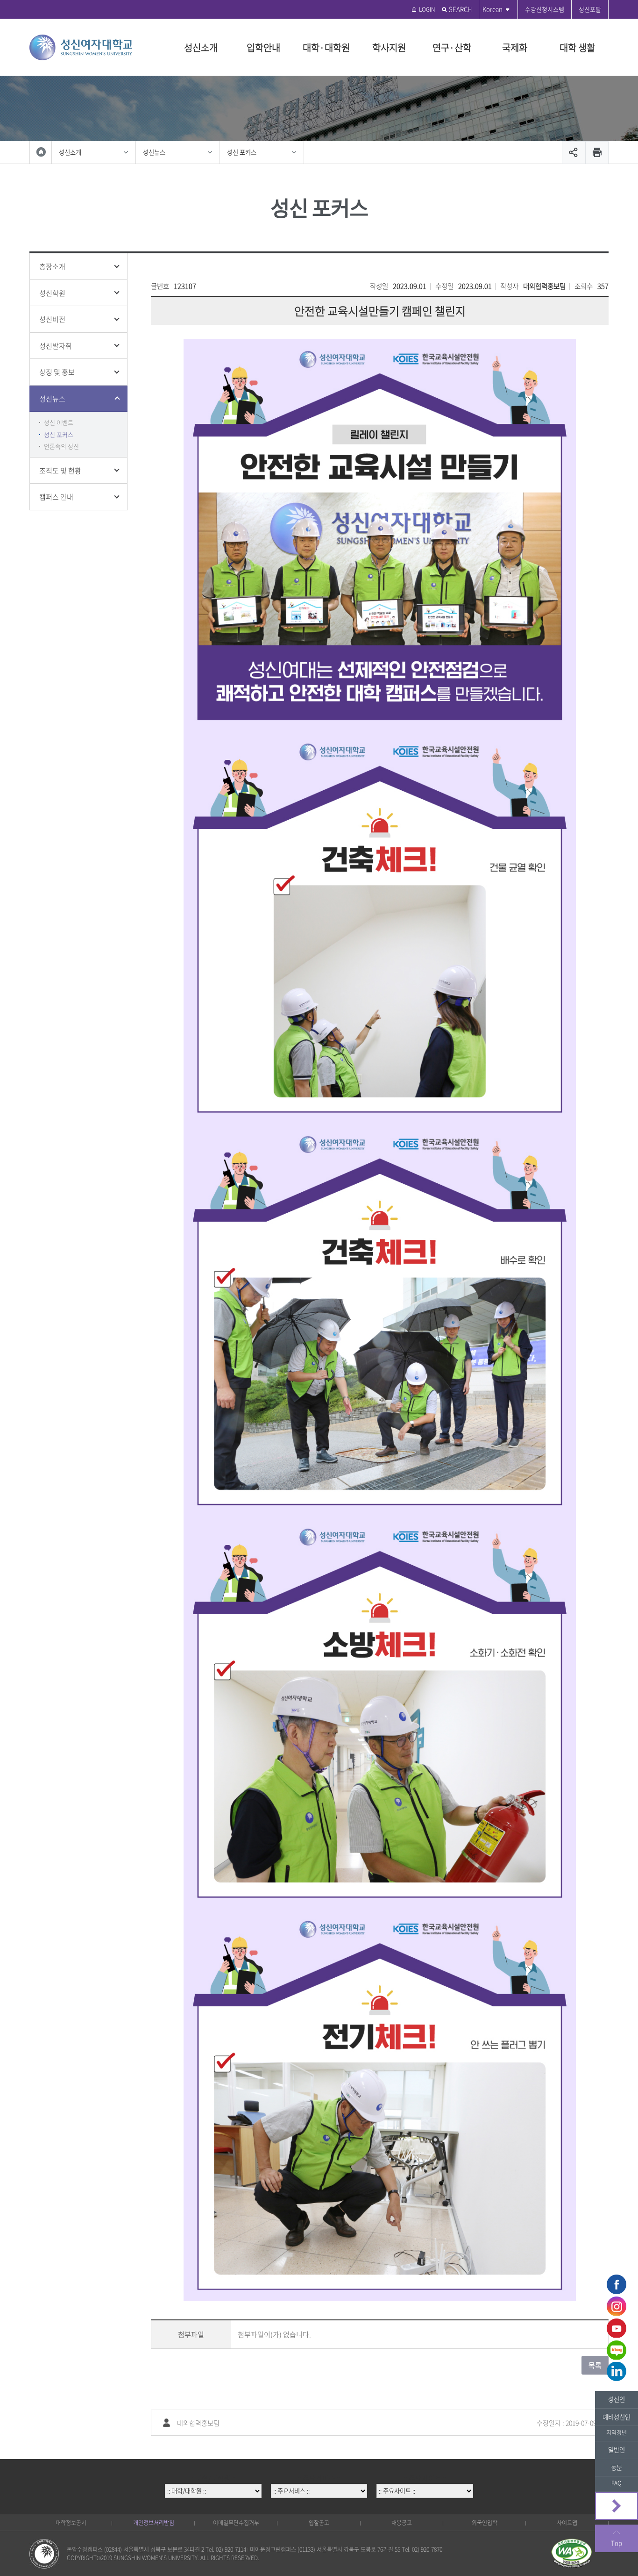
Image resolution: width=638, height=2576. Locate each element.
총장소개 (52, 266)
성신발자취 (56, 346)
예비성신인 (617, 2417)
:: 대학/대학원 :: (213, 2478)
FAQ (617, 2483)
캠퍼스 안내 (56, 497)
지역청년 (617, 2433)
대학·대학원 (326, 47)
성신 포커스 (242, 152)
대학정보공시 (71, 2523)
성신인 (617, 2399)
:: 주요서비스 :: (319, 2478)
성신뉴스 (154, 152)
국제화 (515, 47)
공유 (574, 153)
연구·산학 (452, 47)
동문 (617, 2467)
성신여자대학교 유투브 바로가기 (617, 2328)
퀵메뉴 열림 (617, 2506)
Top (617, 2543)
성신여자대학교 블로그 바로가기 (617, 2350)
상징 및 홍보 (57, 372)
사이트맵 (567, 2523)
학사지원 (389, 47)
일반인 (617, 2450)
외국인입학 (485, 2523)
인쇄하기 (597, 153)
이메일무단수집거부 (236, 2523)
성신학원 (52, 293)
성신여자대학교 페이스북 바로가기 (617, 2284)
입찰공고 (319, 2523)
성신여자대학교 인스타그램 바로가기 (617, 2306)
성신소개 (201, 47)
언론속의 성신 (61, 446)
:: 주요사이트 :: (425, 2478)
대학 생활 (577, 47)
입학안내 (263, 47)
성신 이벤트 (59, 422)
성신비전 (52, 319)
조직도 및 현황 (60, 471)
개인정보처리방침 (154, 2523)
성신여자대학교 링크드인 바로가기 (617, 2372)
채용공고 (402, 2523)
